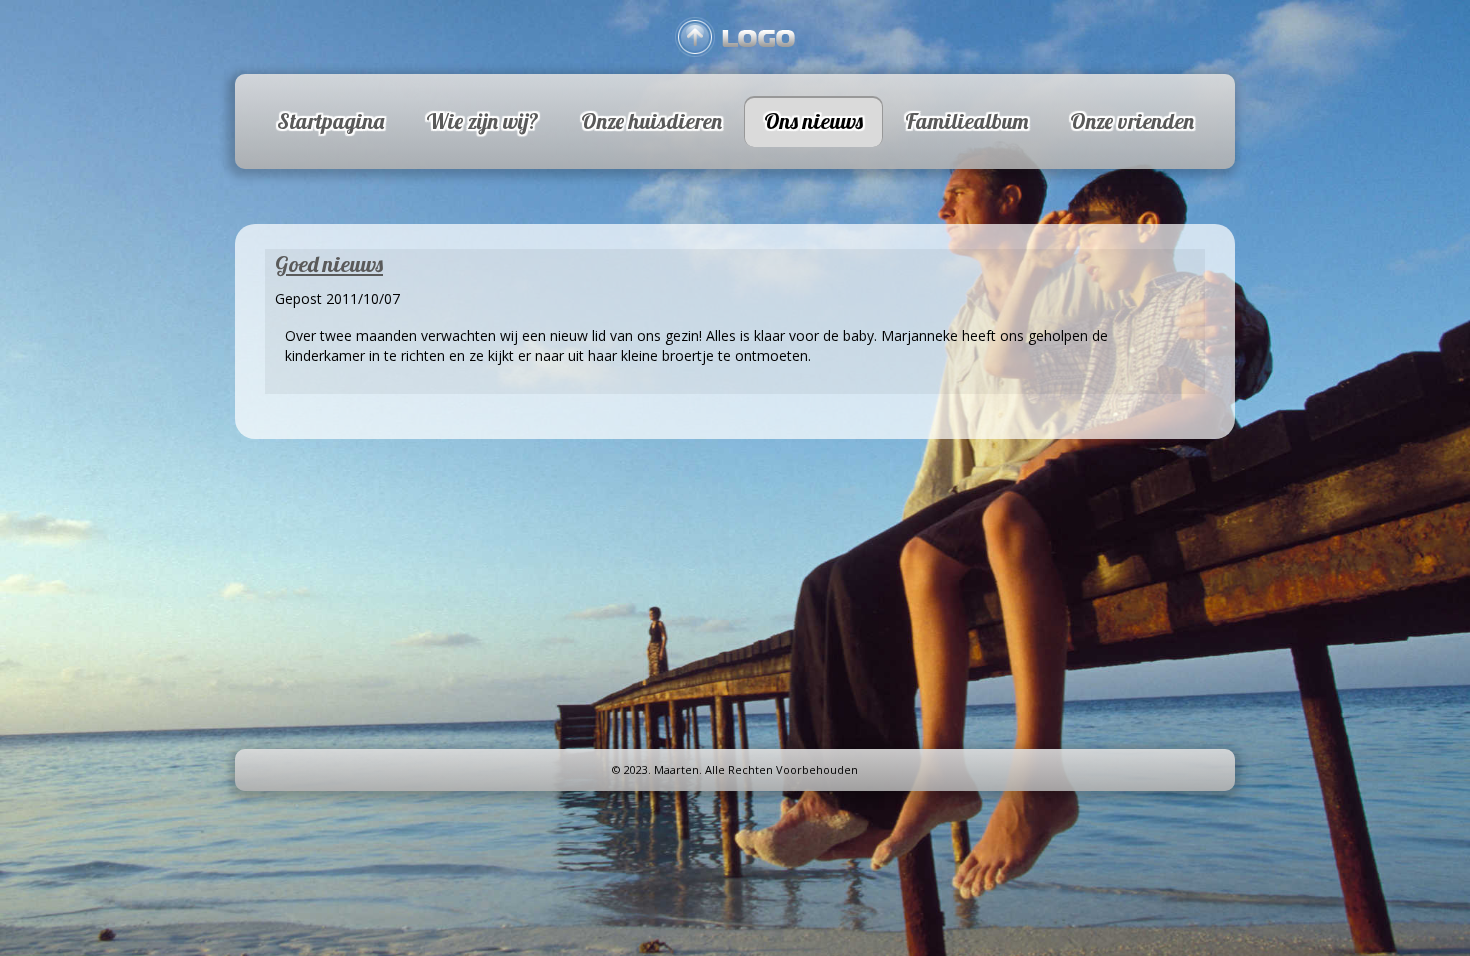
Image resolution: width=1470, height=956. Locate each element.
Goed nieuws (329, 264)
